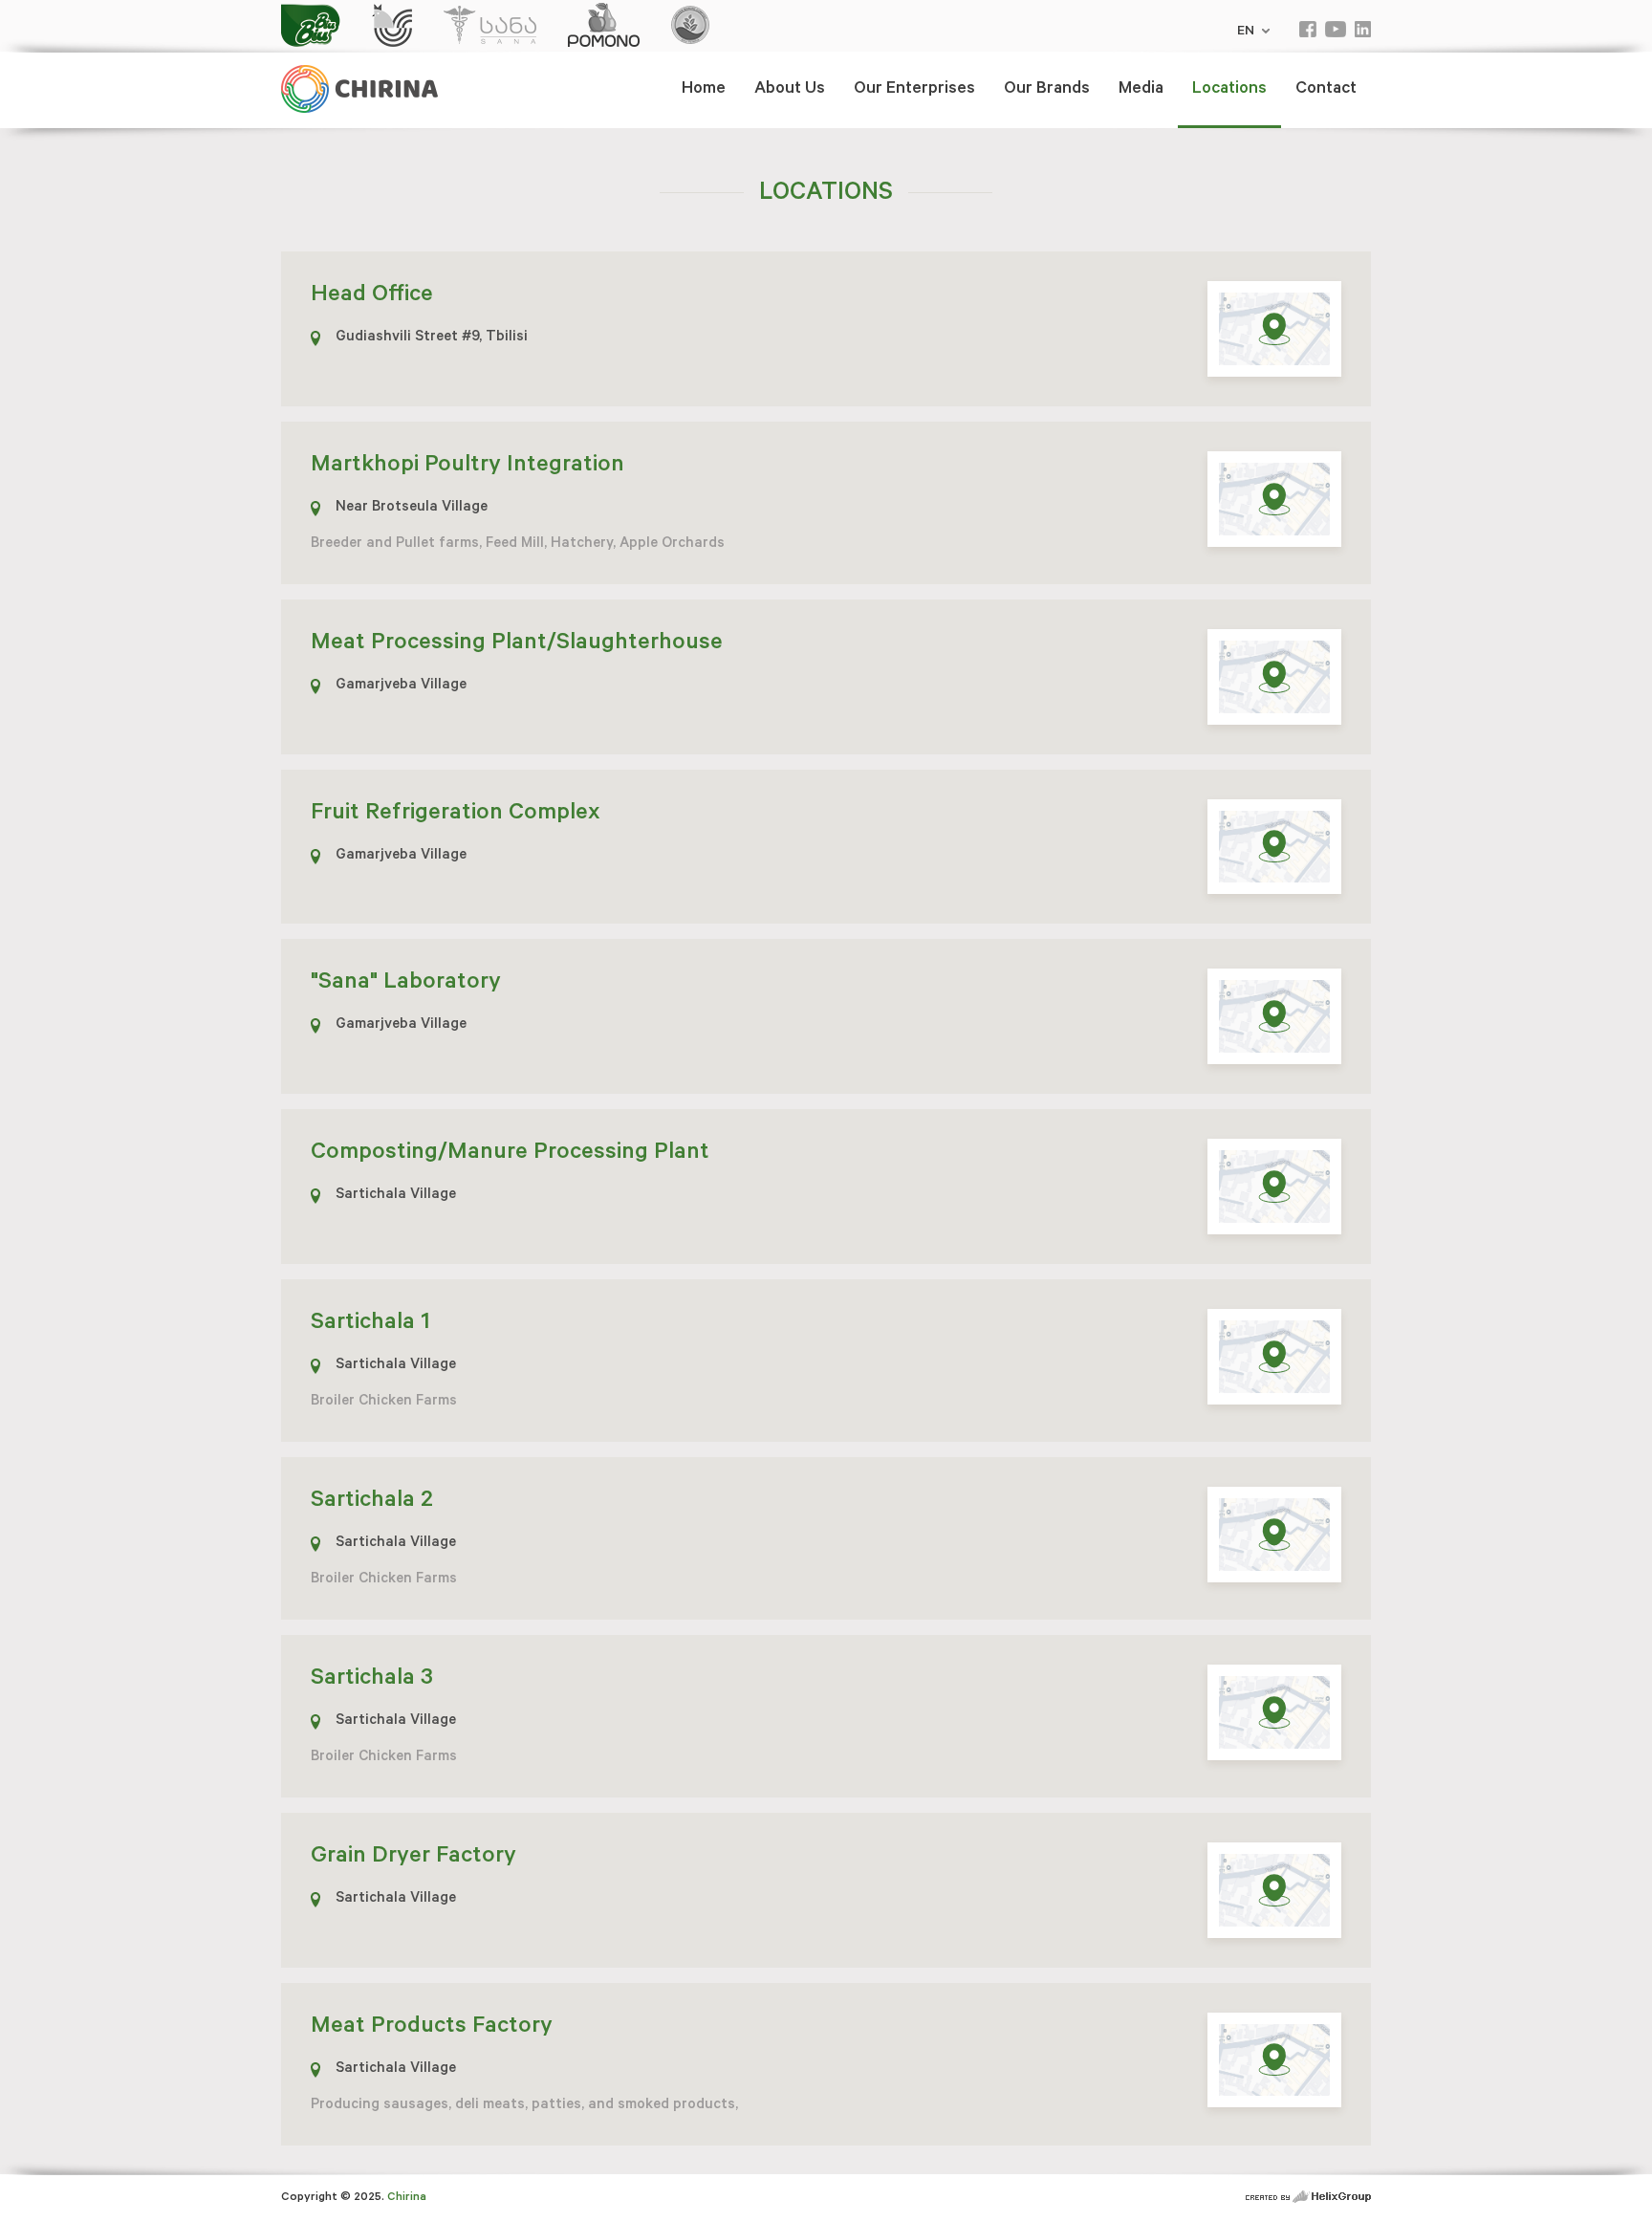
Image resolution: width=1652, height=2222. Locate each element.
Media (1141, 90)
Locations (1229, 90)
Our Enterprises (914, 90)
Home (704, 90)
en (1248, 33)
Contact (1326, 90)
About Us (790, 90)
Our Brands (1047, 90)
